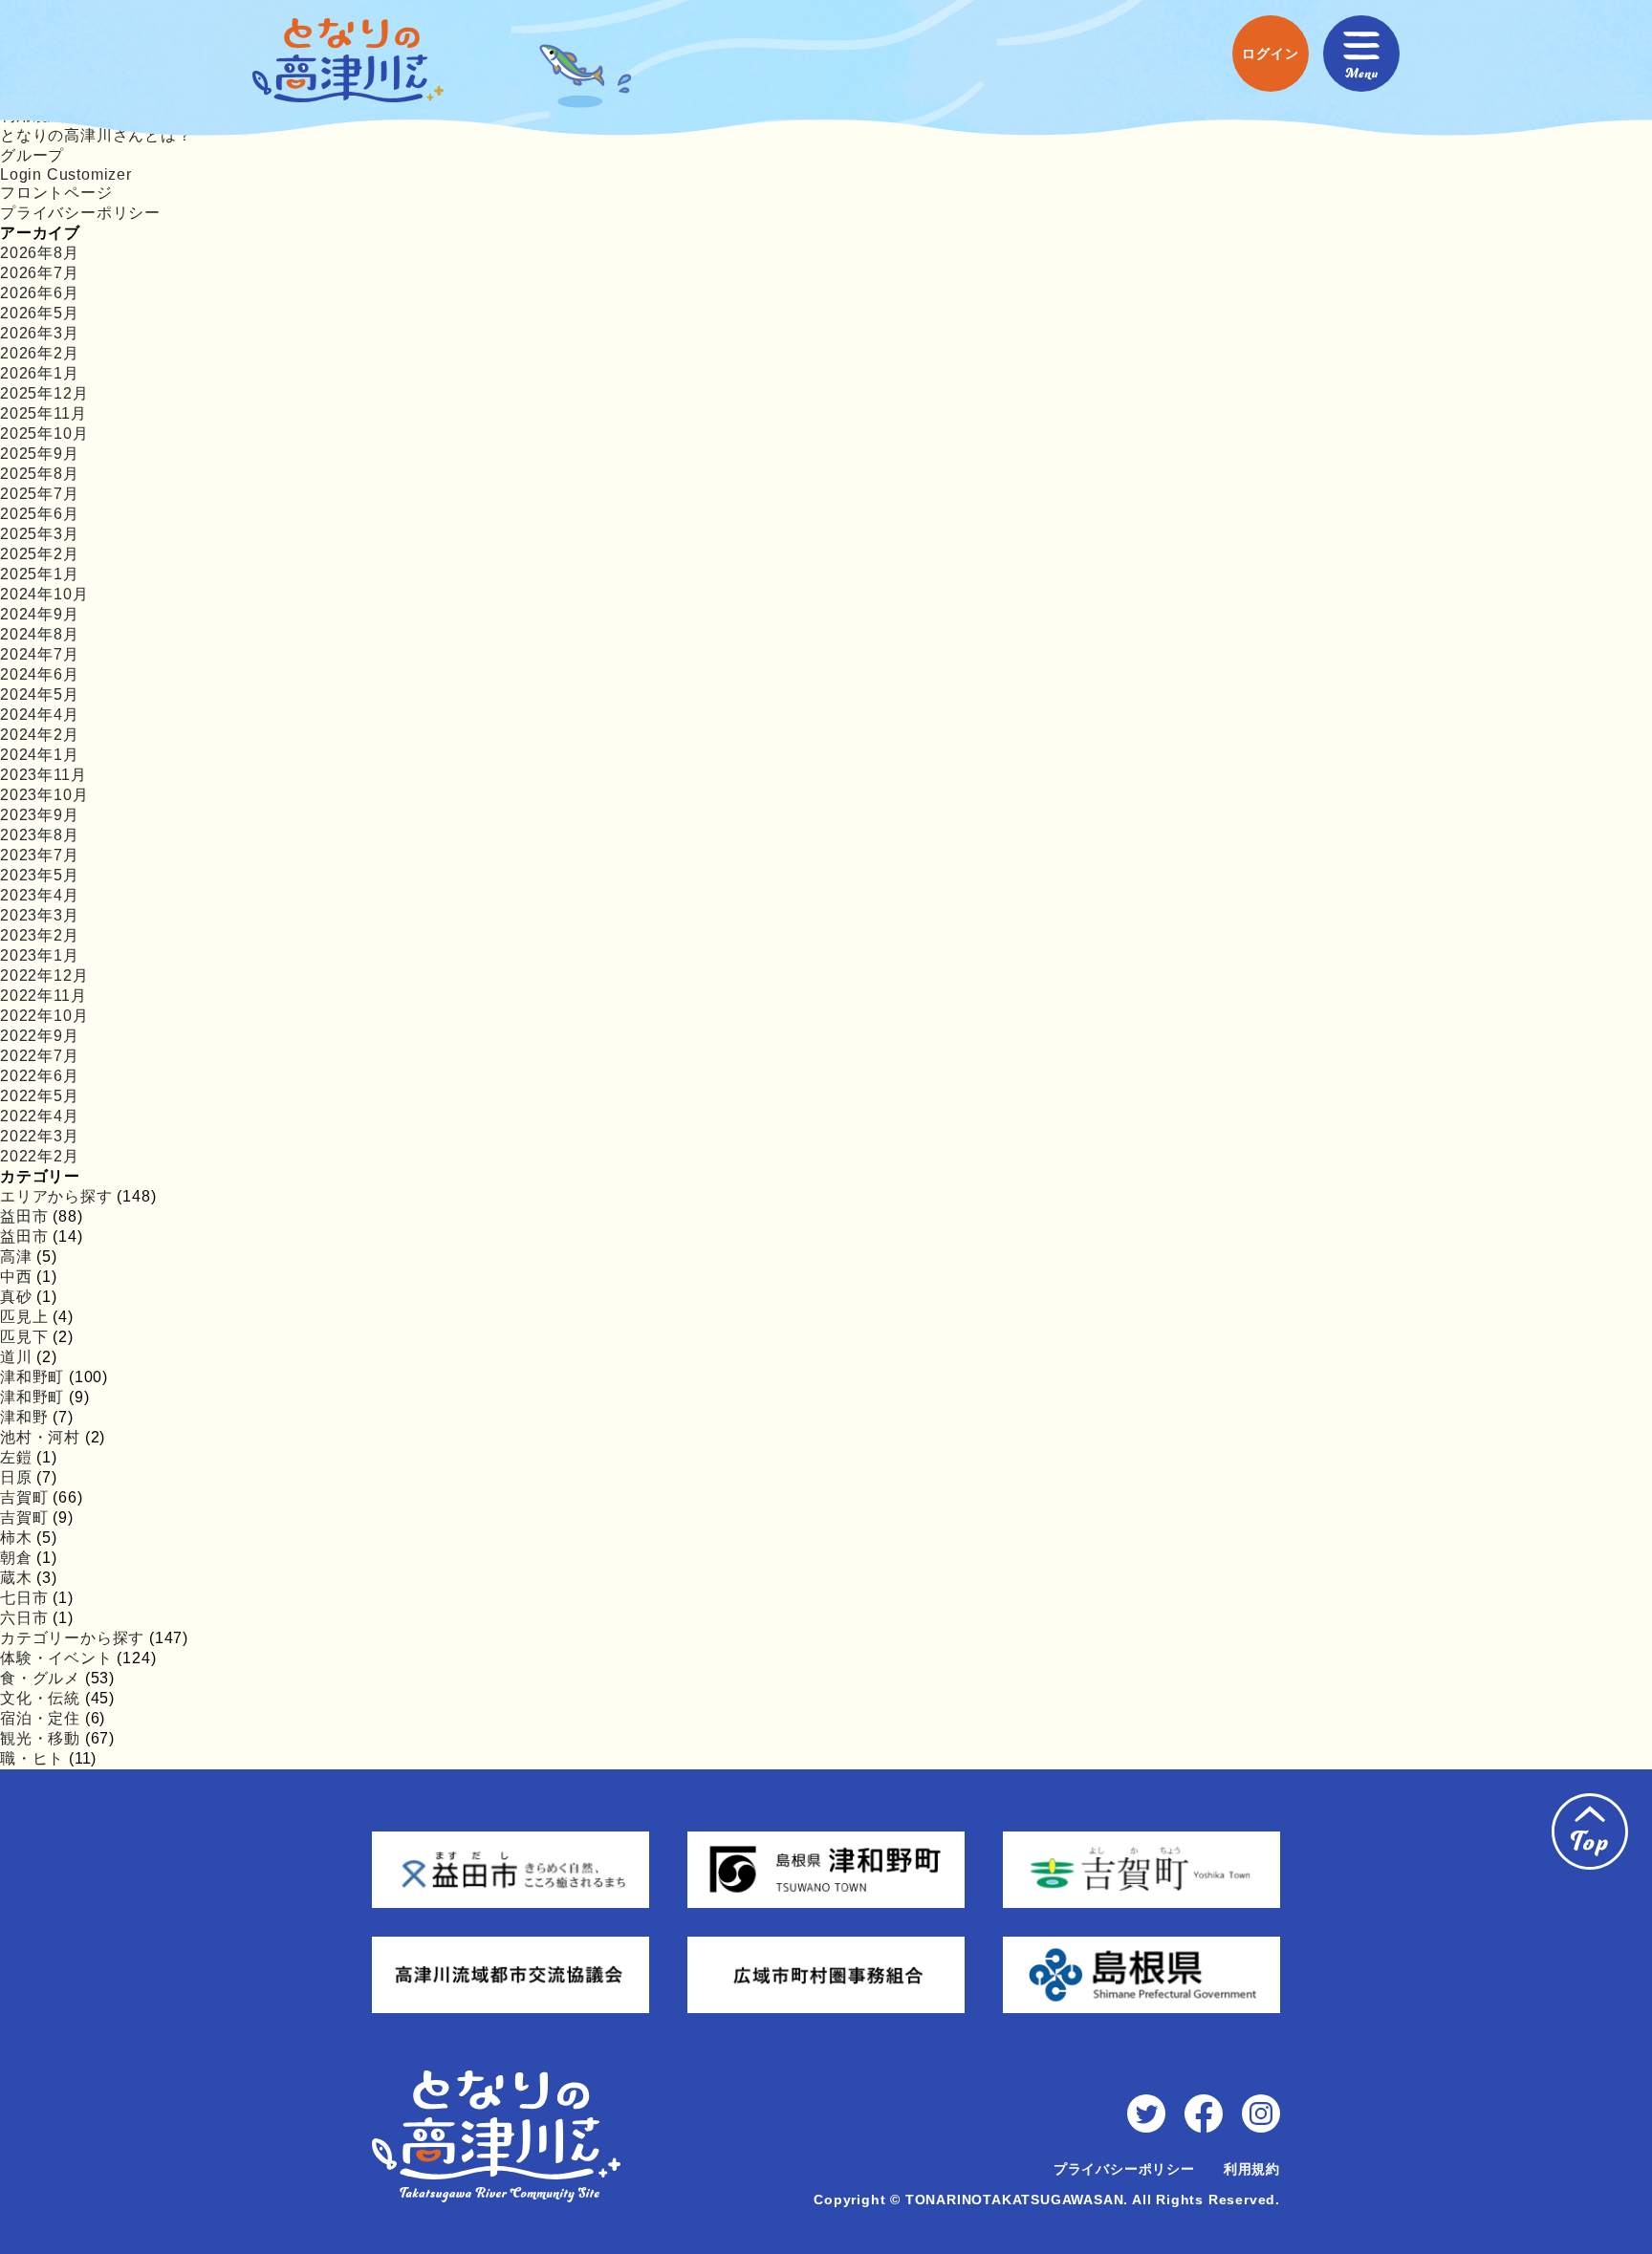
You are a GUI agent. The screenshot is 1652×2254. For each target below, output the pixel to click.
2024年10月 (44, 594)
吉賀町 (24, 1497)
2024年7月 (40, 654)
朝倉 (16, 1558)
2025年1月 (40, 574)
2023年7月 (40, 855)
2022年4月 (40, 1116)
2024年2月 (40, 735)
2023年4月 (40, 895)
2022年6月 (40, 1076)
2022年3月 (40, 1136)
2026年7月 (40, 273)
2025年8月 (40, 474)
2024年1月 (40, 755)
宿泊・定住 (40, 1718)
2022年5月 (40, 1096)
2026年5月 (40, 313)
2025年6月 (40, 514)
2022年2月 (40, 1156)
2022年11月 (43, 996)
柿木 (16, 1538)
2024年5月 (40, 694)
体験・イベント (56, 1658)
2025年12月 (44, 393)
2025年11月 (43, 413)
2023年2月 (40, 935)
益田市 (24, 1216)
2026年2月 (40, 353)
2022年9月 (40, 1036)
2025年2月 (40, 554)
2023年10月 (44, 795)
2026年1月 (40, 373)
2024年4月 (40, 715)
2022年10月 (44, 1016)
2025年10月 (44, 433)
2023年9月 (40, 815)
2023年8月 (40, 835)
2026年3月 (40, 333)
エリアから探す (56, 1196)
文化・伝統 (40, 1698)
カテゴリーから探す (72, 1638)
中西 (16, 1277)
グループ (32, 155)
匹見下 (24, 1337)
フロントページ (56, 193)
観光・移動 (40, 1738)
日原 (16, 1477)
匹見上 (24, 1317)
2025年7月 (40, 494)
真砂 (16, 1297)
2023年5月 (40, 875)
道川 (16, 1357)
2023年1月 (40, 955)
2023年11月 (43, 775)
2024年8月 (40, 634)
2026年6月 (40, 293)
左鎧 (16, 1457)
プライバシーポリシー (80, 213)
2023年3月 (40, 915)
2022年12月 (44, 975)
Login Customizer (66, 174)
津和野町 (32, 1377)
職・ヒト (32, 1758)
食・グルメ (40, 1678)
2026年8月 (40, 253)
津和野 (24, 1417)
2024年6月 (40, 674)
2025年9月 (40, 454)
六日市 (24, 1618)
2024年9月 (40, 614)
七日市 (24, 1598)
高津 (16, 1257)
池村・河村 (40, 1437)
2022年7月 (40, 1056)
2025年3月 (40, 534)
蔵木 (16, 1578)
